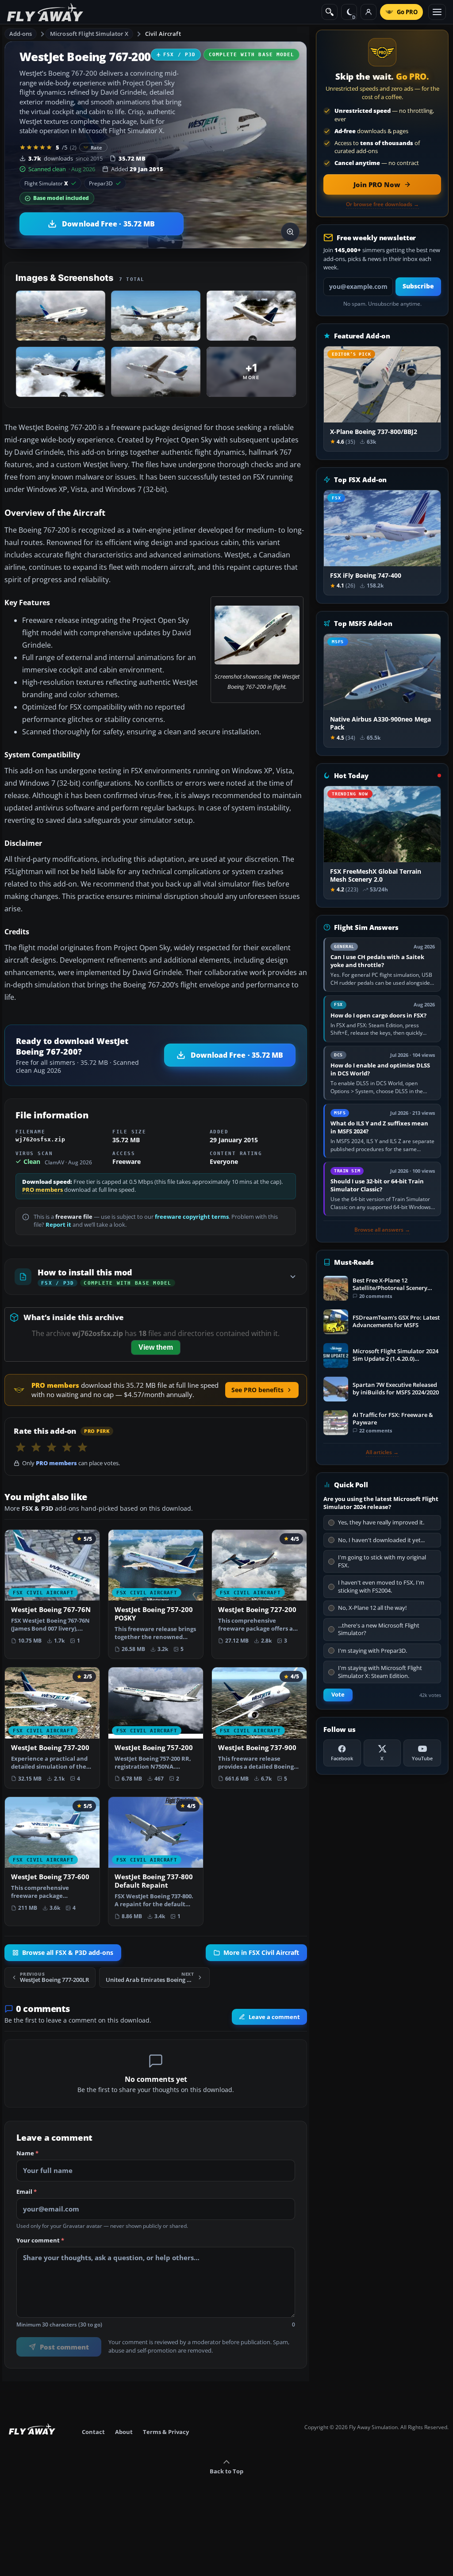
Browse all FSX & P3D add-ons (68, 1953)
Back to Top (226, 2471)
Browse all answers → (382, 1230)
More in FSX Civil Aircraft (261, 1953)
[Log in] (369, 12)
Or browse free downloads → (382, 204)
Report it (58, 1225)
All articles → (382, 1452)
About (124, 2432)
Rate (97, 148)
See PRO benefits (257, 1390)
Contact (93, 2432)
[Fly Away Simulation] (45, 12)
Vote (338, 1695)
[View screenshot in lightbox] (290, 232)
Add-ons (21, 34)
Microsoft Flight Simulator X (89, 34)
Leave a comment (274, 2017)
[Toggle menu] (437, 12)
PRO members (42, 1190)
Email (27, 2192)
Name (27, 2154)
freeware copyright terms (192, 1217)
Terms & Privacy (166, 2432)
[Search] (330, 12)
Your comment (40, 2241)
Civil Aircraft (163, 34)
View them (156, 1347)
